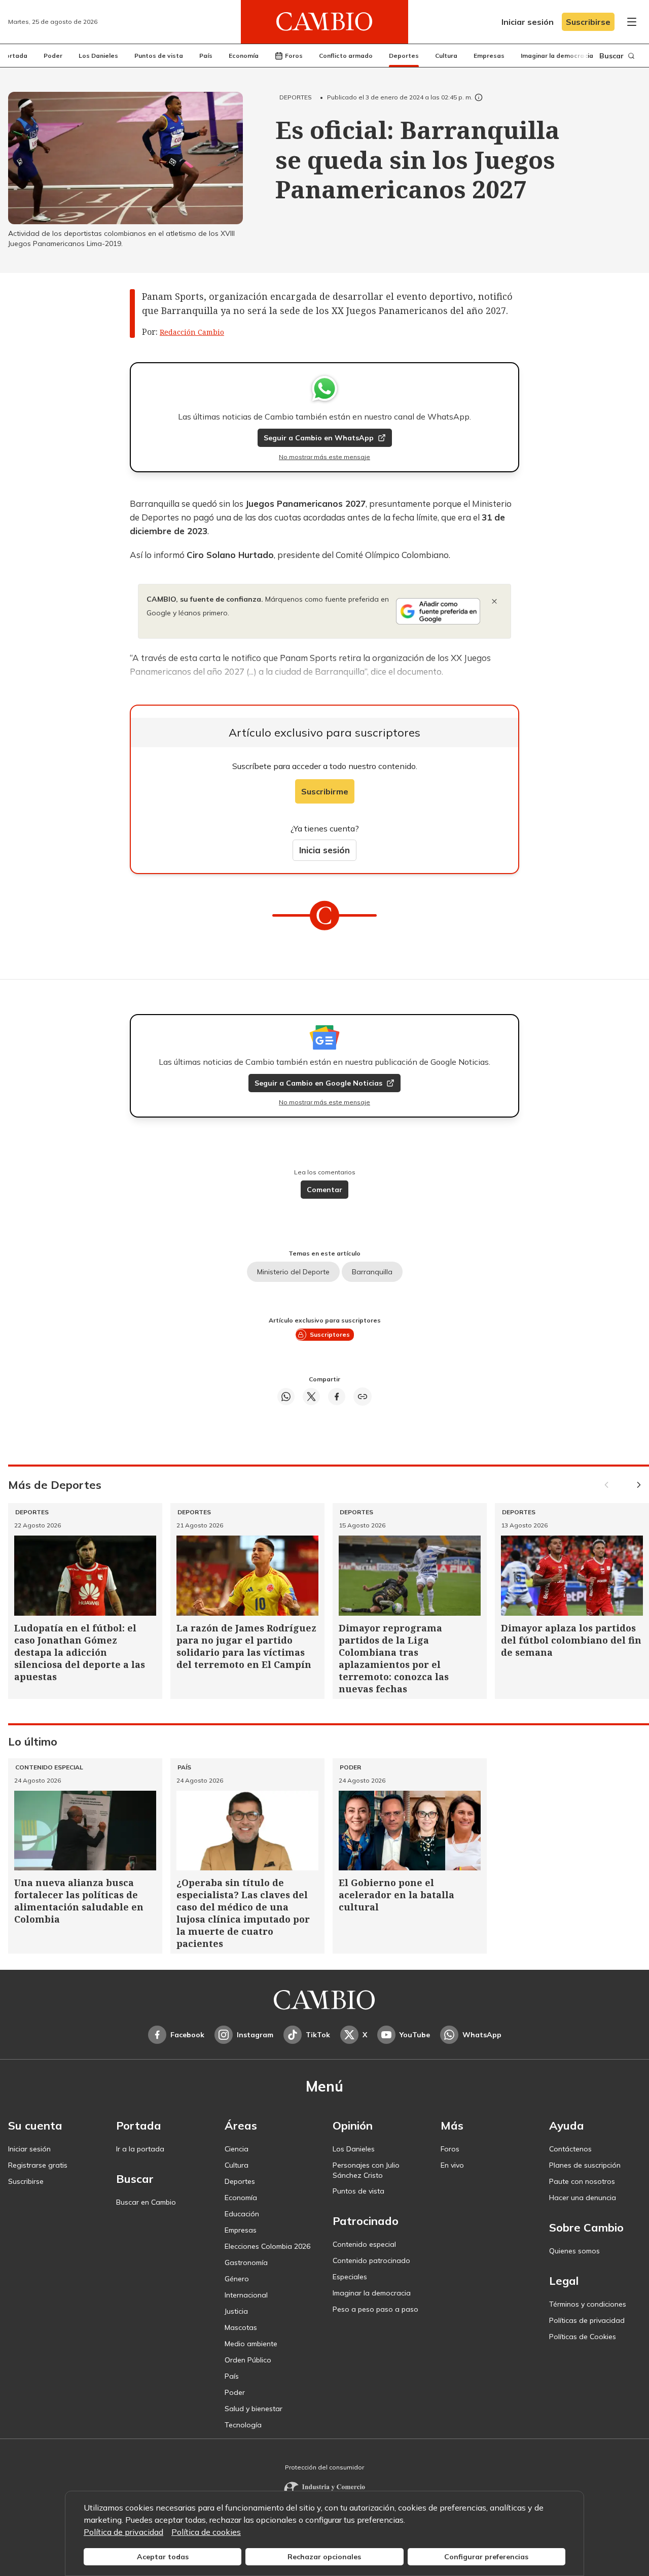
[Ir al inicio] (324, 22)
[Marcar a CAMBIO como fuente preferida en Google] (438, 611)
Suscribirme (325, 791)
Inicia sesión (324, 850)
